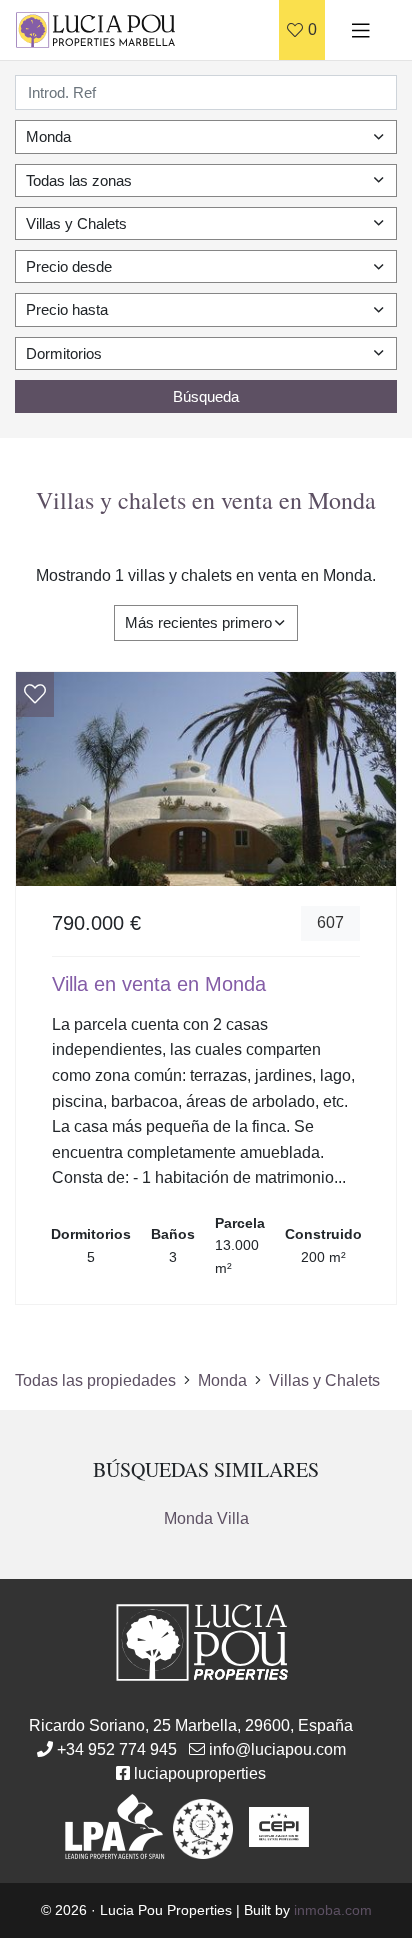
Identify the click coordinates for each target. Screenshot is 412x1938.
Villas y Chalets (324, 1380)
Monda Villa (206, 1518)
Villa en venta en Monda (159, 984)
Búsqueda (206, 396)
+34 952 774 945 (117, 1749)
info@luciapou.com (277, 1749)
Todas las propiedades (95, 1380)
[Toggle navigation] (361, 30)
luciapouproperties (200, 1773)
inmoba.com (333, 1910)
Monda (222, 1380)
